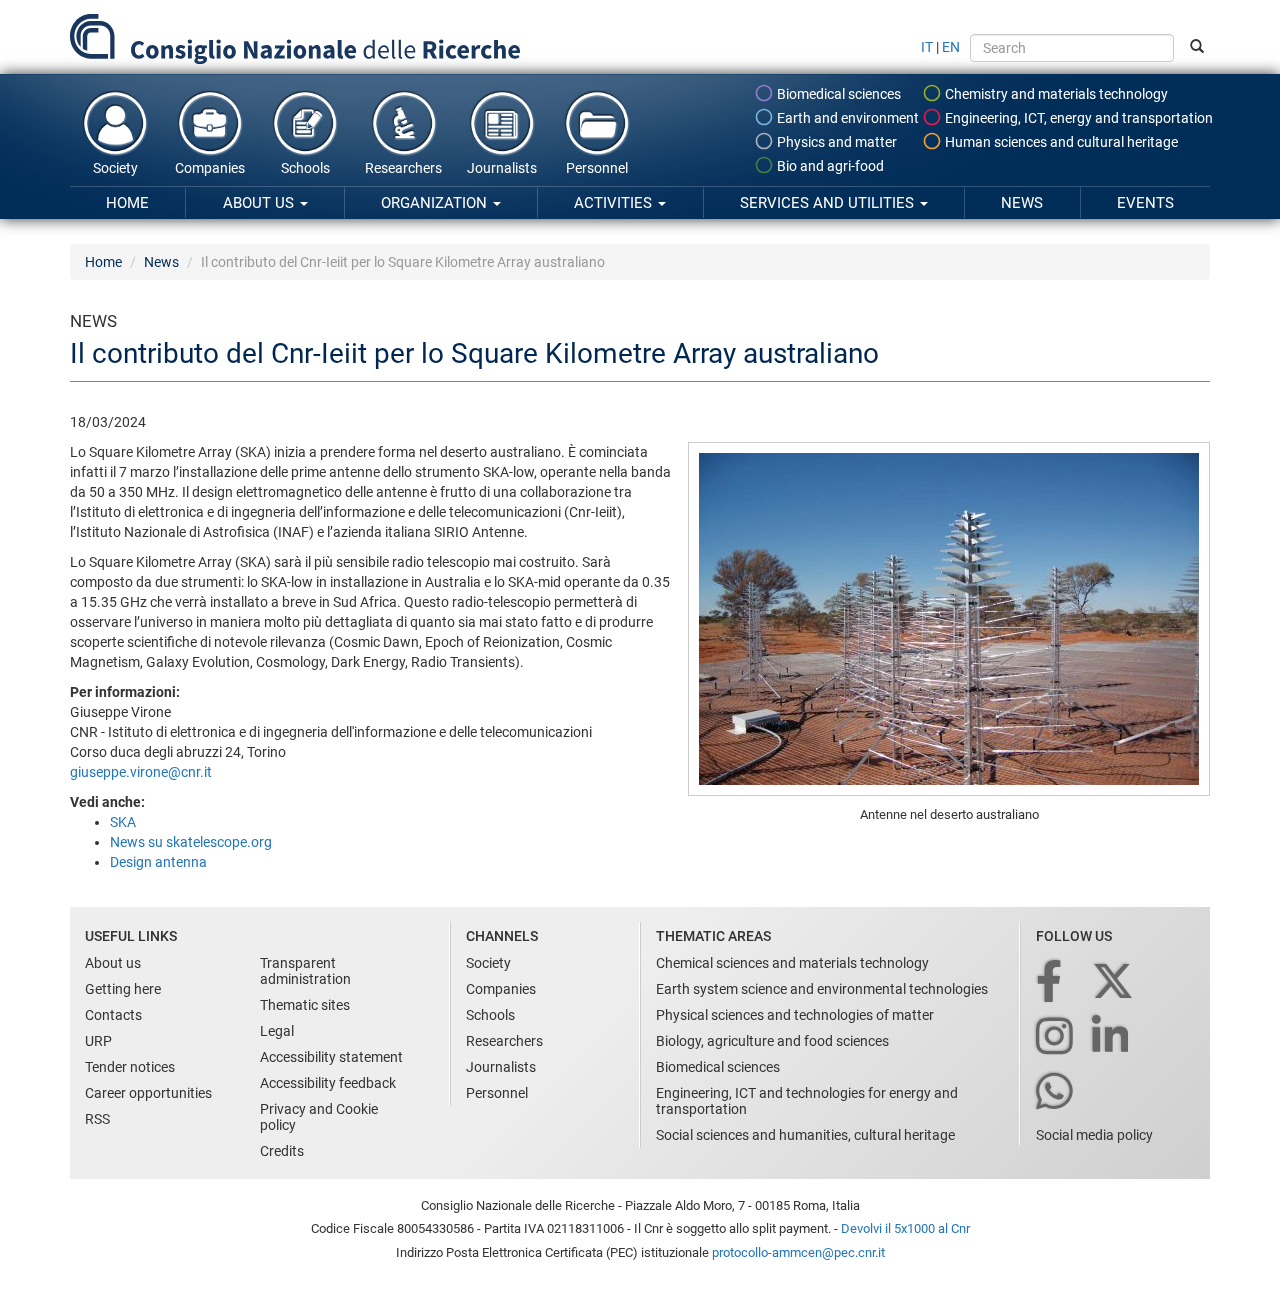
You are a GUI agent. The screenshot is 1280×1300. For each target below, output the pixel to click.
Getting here (123, 989)
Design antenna (158, 862)
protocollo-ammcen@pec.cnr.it (798, 1252)
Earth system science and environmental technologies (822, 989)
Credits (282, 1151)
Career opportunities (148, 1093)
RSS (97, 1119)
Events (1145, 203)
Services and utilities (829, 203)
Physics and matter (835, 142)
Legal (277, 1031)
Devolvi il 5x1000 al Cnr (905, 1228)
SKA (123, 822)
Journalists (502, 168)
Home (127, 203)
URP (98, 1041)
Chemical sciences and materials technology (792, 963)
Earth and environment (846, 118)
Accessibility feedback (328, 1083)
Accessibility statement (331, 1057)
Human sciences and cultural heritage (1060, 142)
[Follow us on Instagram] (1056, 1037)
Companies (210, 168)
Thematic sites (305, 1005)
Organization (436, 203)
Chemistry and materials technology (1055, 94)
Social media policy (1094, 1135)
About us (260, 203)
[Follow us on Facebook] (1050, 982)
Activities (615, 203)
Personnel (597, 168)
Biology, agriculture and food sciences (772, 1041)
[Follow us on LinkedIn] (1112, 1037)
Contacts (113, 1015)
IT (927, 47)
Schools (305, 168)
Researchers (403, 168)
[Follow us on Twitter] (1114, 982)
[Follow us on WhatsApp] (1056, 1092)
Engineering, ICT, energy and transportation (1077, 118)
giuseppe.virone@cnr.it (141, 772)
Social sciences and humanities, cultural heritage (805, 1135)
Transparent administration (305, 971)
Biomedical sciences (837, 94)
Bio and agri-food (829, 166)
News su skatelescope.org (191, 842)
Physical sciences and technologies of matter (795, 1015)
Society (115, 168)
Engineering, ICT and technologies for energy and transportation (807, 1101)
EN (951, 47)
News (1022, 203)
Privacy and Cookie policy (319, 1117)
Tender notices (130, 1067)
